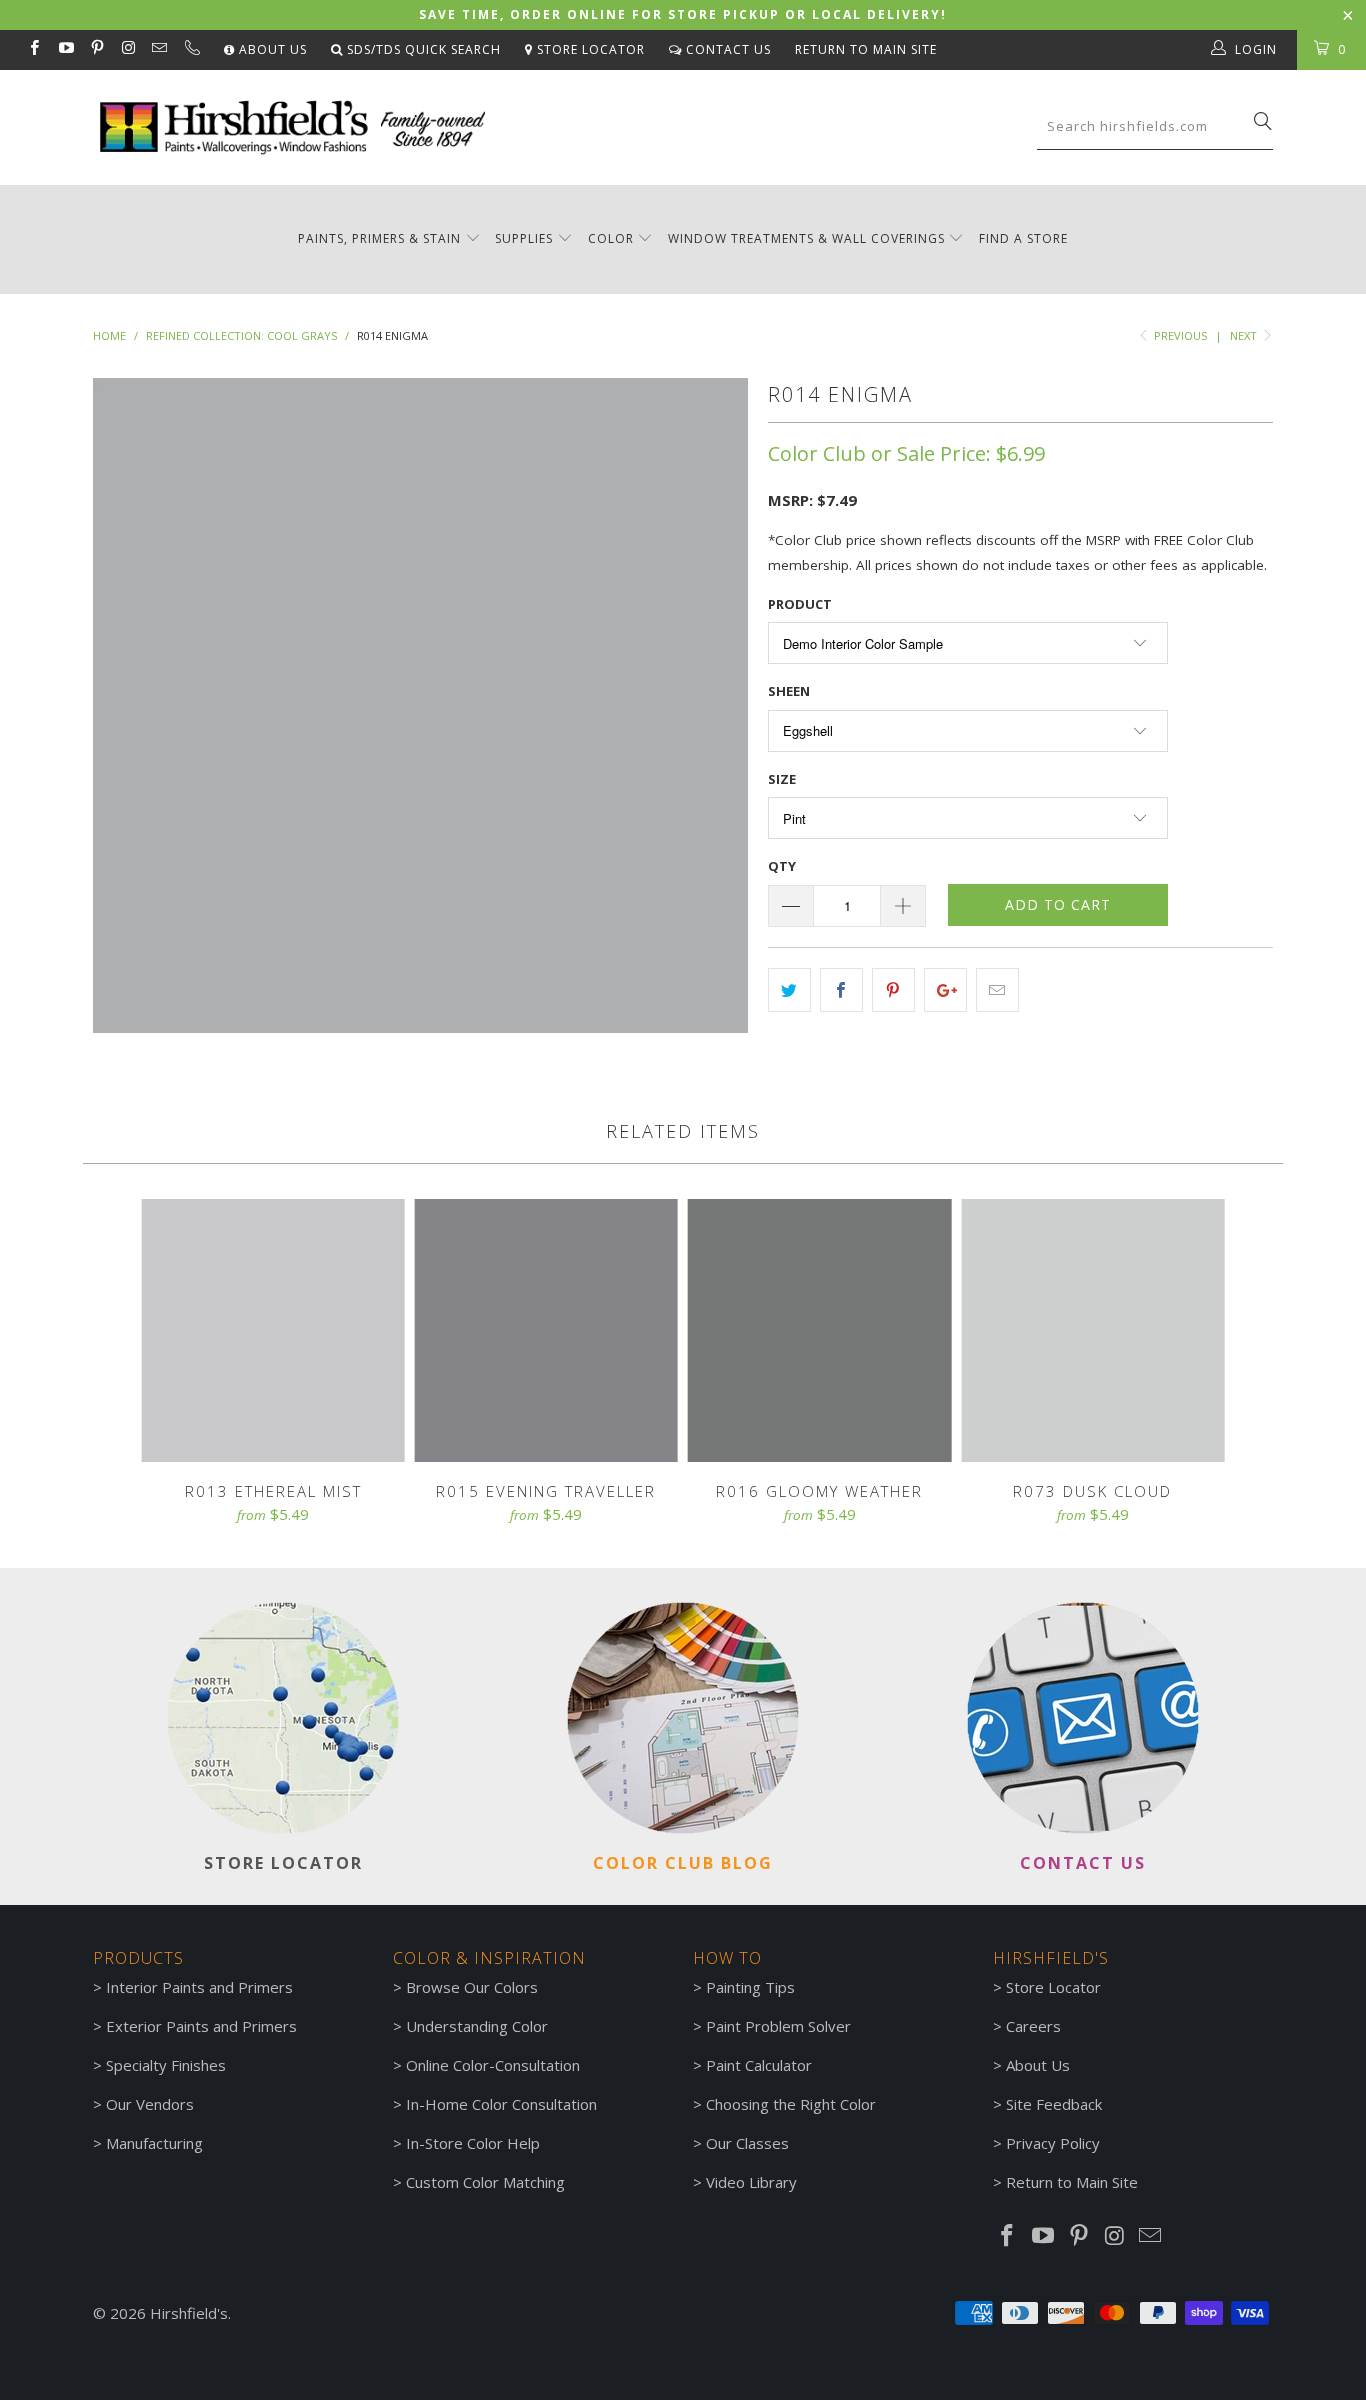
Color (611, 238)
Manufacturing (154, 2143)
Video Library (751, 2182)
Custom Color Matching (485, 2182)
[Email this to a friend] (997, 990)
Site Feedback (1054, 2104)
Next (1245, 335)
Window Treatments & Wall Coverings (806, 238)
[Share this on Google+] (945, 990)
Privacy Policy (1053, 2143)
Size (782, 779)
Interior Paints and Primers (199, 1987)
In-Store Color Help (473, 2143)
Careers (1033, 2026)
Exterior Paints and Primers (201, 2026)
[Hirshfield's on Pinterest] (96, 49)
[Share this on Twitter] (789, 990)
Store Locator (589, 49)
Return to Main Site (866, 49)
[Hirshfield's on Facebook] (33, 49)
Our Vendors (150, 2104)
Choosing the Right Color (791, 2104)
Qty (782, 866)
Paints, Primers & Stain (379, 238)
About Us (271, 49)
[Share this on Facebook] (841, 990)
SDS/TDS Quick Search (422, 49)
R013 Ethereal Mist (273, 1330)
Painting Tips (750, 1987)
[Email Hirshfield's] (158, 49)
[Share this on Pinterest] (893, 990)
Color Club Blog (683, 1863)
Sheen (789, 691)
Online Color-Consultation (493, 2065)
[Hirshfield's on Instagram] (127, 49)
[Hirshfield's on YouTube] (64, 49)
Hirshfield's (189, 2313)
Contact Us (726, 49)
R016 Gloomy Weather (819, 1330)
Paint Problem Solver (778, 2026)
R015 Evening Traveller (546, 1330)
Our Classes (747, 2143)
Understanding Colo (474, 2026)
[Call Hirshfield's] (190, 50)
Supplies (524, 238)
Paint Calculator (759, 2065)
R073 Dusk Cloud (1092, 1330)
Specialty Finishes (166, 2065)
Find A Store (1023, 238)
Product (800, 604)
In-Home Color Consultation (501, 2104)
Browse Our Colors (472, 1987)
